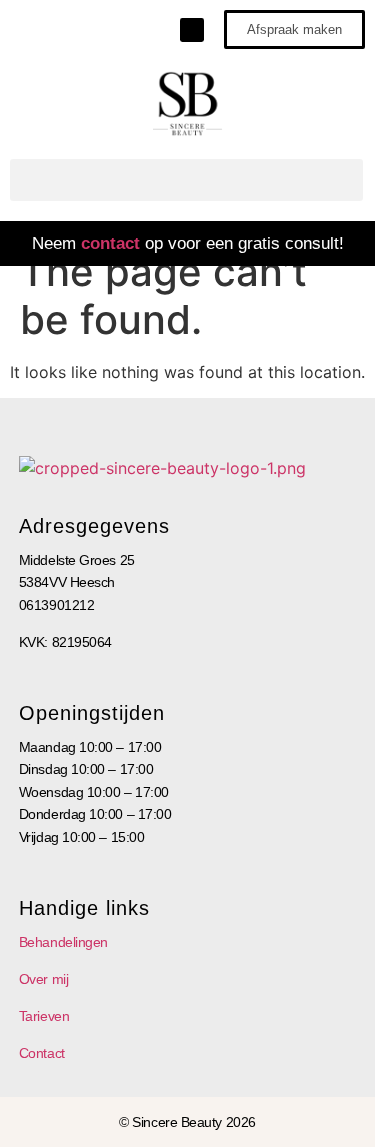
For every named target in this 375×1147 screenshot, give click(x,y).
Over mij (43, 979)
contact (110, 243)
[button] (186, 180)
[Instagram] (192, 30)
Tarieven (44, 1016)
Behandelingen (63, 942)
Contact (42, 1053)
